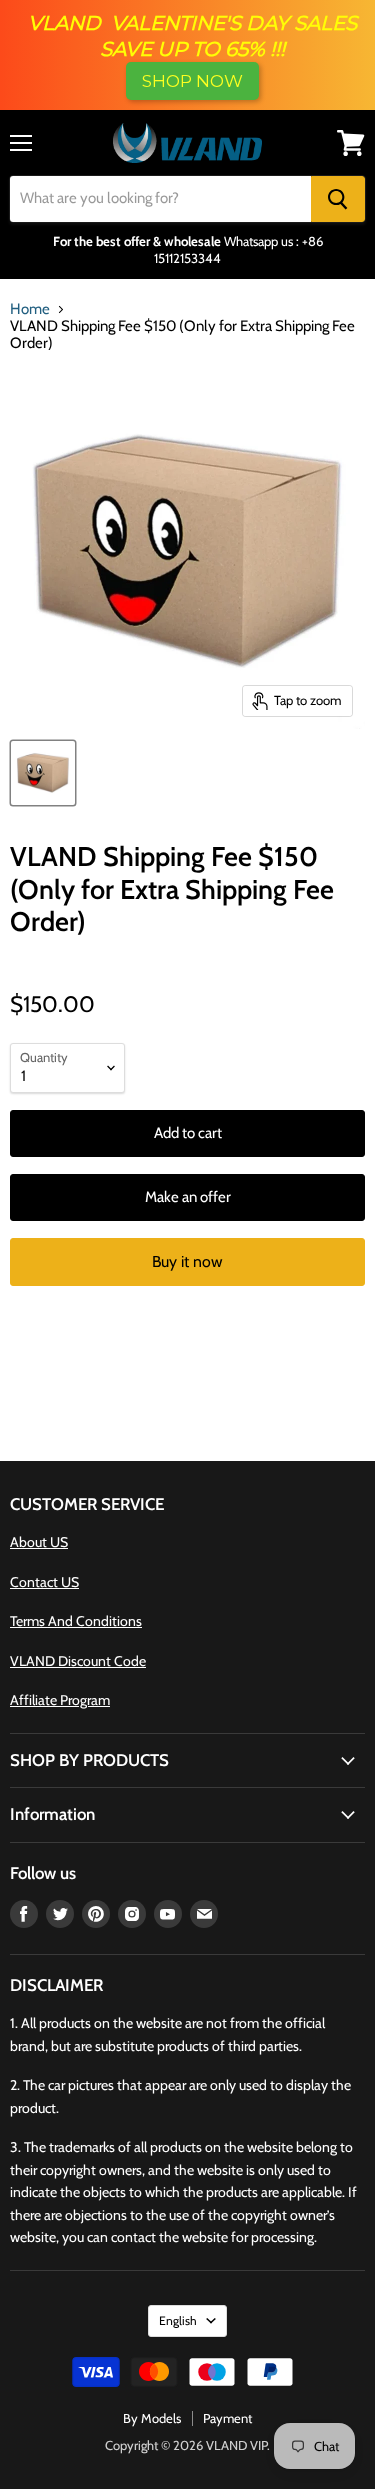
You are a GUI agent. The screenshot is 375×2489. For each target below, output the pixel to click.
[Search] (338, 199)
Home (30, 309)
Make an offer (188, 1197)
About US (39, 1542)
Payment (227, 2418)
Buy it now (187, 1261)
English (178, 2320)
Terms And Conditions (76, 1621)
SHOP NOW (192, 81)
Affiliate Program (60, 1700)
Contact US (44, 1582)
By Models (152, 2418)
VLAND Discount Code (78, 1661)
